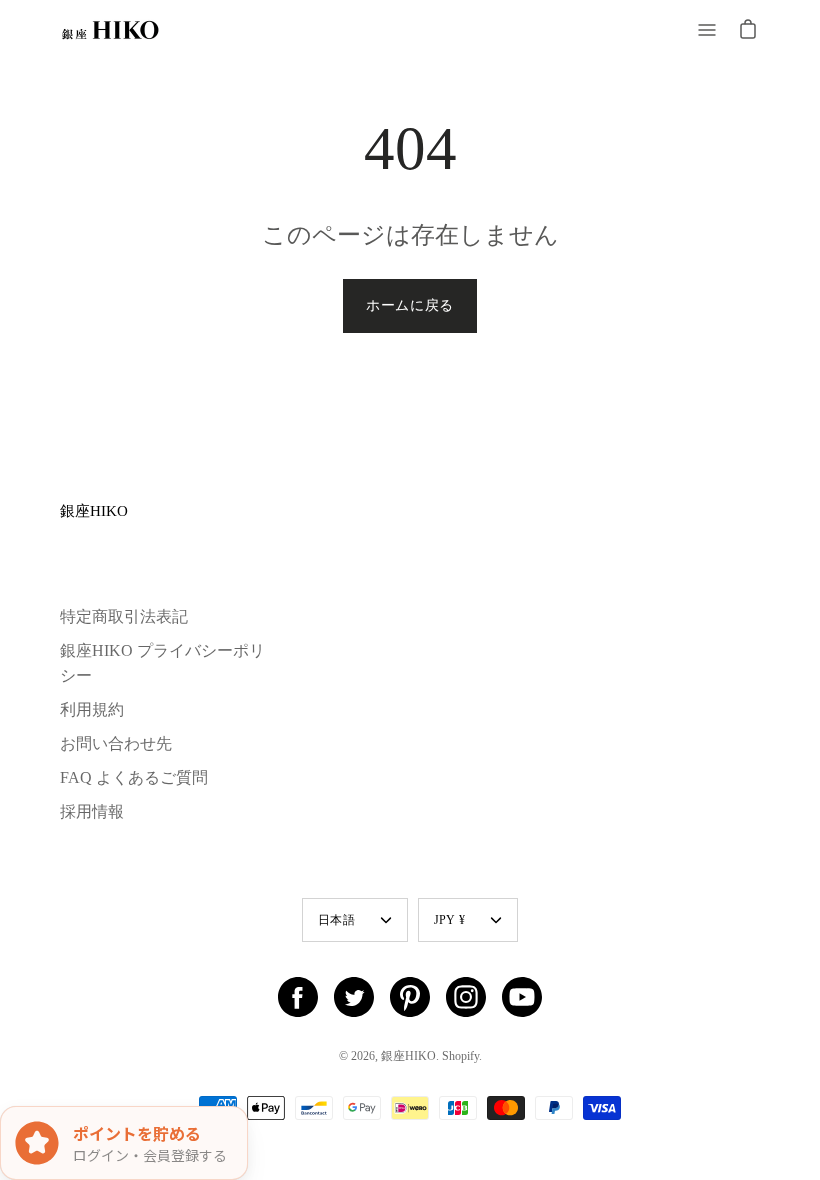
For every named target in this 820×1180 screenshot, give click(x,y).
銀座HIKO (94, 510)
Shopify (460, 1056)
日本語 (336, 920)
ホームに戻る (410, 305)
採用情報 (92, 811)
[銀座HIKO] (110, 30)
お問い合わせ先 (116, 743)
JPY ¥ (449, 920)
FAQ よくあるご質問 (134, 777)
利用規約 (92, 709)
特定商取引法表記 (124, 616)
